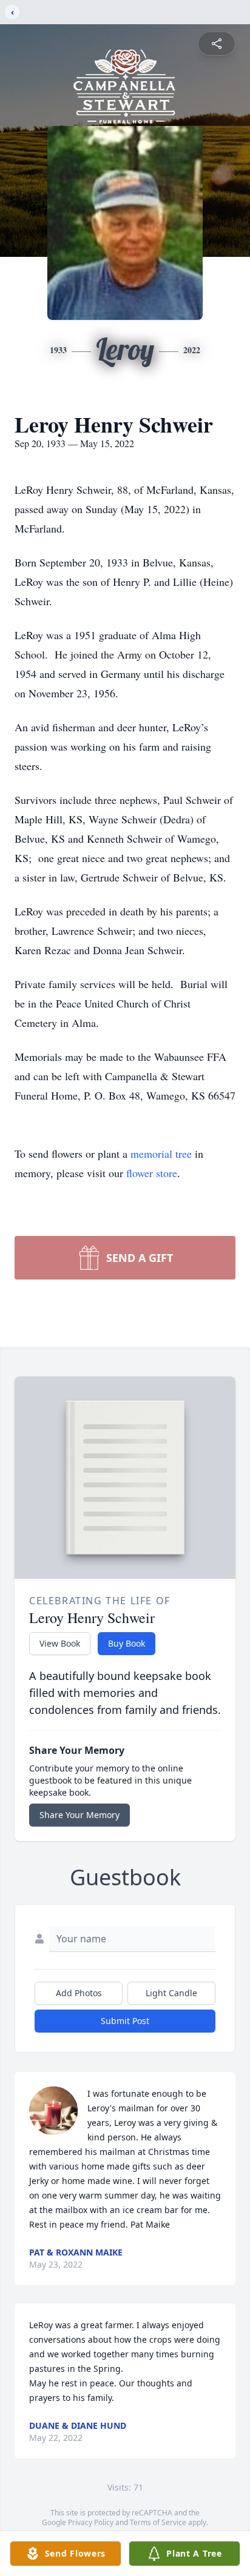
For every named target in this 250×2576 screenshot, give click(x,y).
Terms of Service (158, 2522)
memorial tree (161, 1154)
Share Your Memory (79, 1815)
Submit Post (125, 2021)
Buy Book (127, 1643)
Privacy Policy (91, 2522)
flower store (152, 1173)
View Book (60, 1643)
